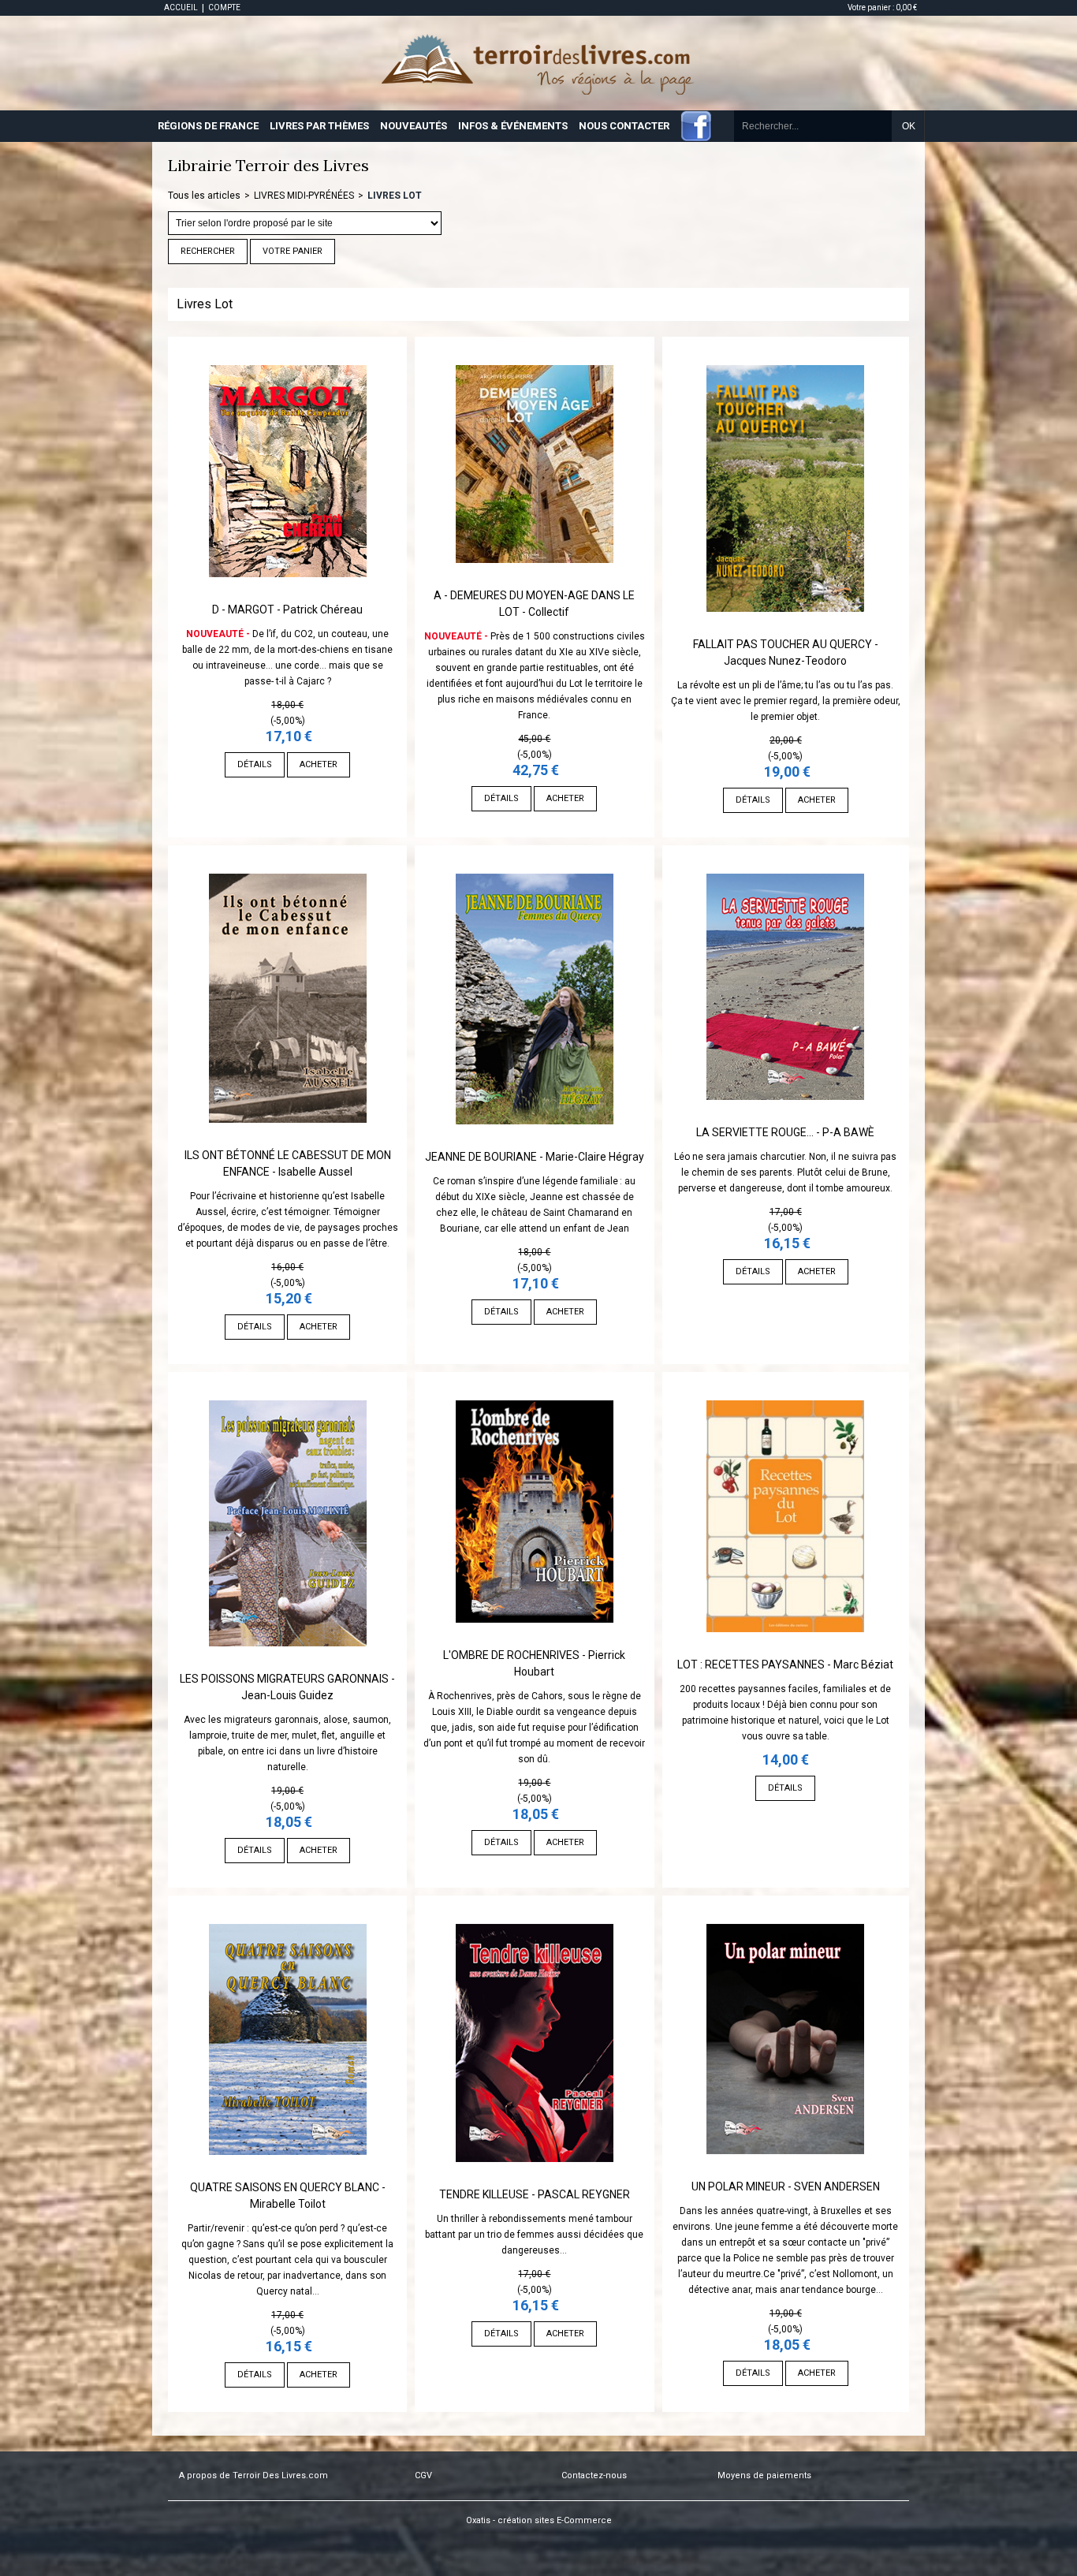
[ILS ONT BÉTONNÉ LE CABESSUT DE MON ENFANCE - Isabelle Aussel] (288, 1139)
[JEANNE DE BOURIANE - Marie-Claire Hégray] (535, 1141)
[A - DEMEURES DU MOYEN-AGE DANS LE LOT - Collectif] (535, 580)
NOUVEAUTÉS (414, 126)
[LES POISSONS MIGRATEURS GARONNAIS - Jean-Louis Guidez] (288, 1663)
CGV (423, 2475)
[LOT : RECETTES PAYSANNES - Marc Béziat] (785, 1649)
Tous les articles (204, 196)
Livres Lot (395, 196)
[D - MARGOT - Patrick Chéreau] (288, 594)
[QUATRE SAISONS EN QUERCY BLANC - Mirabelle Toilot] (288, 2172)
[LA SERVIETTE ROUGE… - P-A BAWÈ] (785, 1117)
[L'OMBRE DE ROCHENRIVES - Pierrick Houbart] (535, 1639)
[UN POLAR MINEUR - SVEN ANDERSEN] (785, 2171)
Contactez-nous (594, 2475)
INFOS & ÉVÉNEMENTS (513, 126)
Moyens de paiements (764, 2475)
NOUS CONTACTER (624, 126)
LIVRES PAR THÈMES (319, 126)
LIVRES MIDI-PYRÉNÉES (304, 196)
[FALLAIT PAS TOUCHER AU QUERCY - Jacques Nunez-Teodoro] (785, 628)
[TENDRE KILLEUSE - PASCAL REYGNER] (535, 2179)
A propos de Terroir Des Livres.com (253, 2475)
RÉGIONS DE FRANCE (208, 126)
